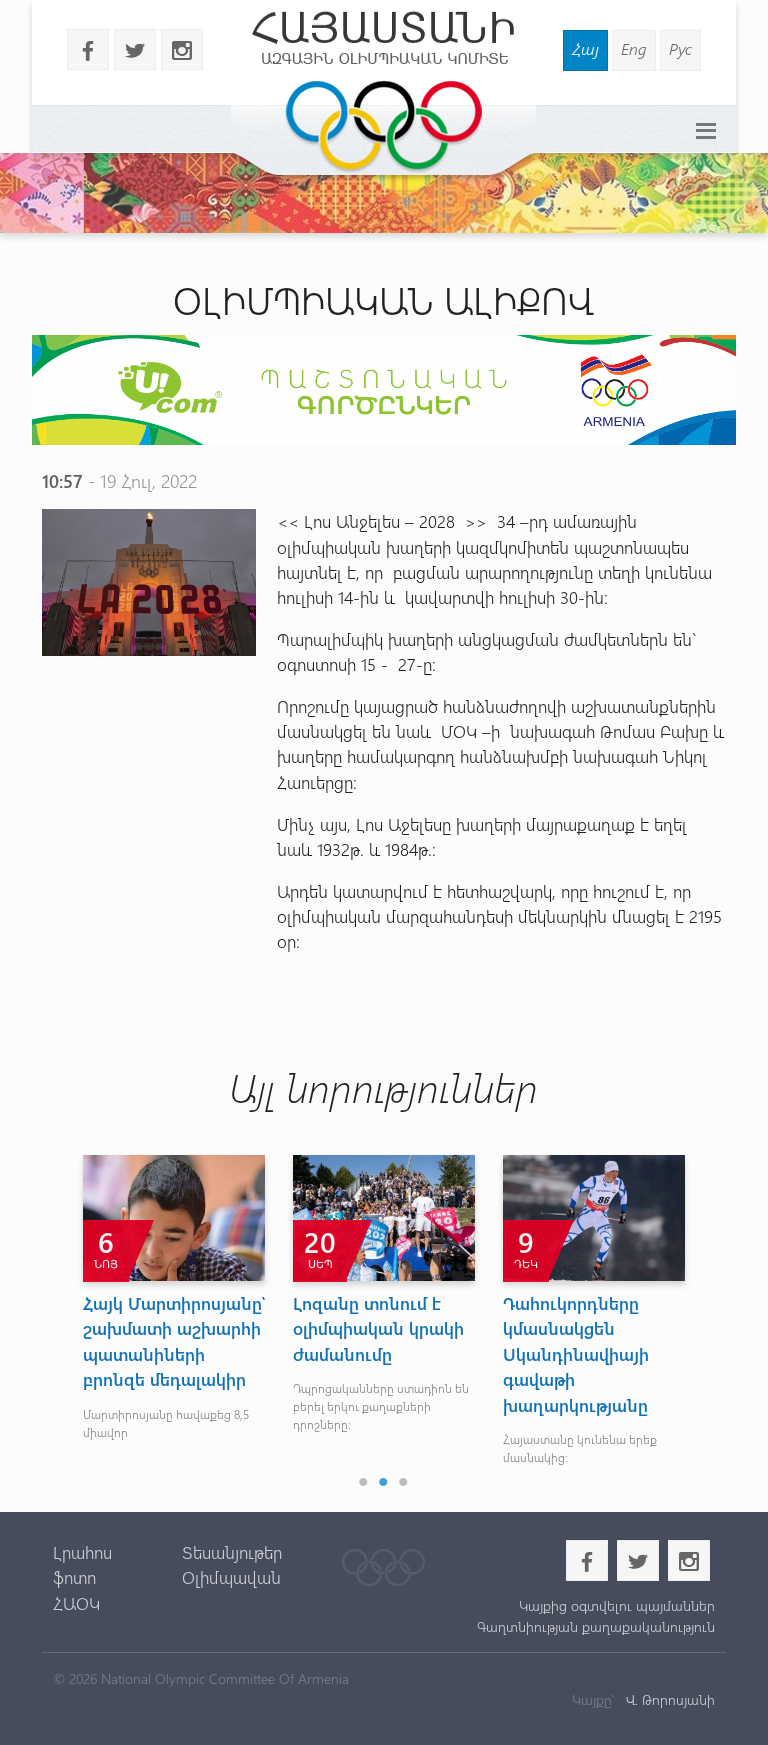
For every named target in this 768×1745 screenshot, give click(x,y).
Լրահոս (82, 1552)
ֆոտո (74, 1577)
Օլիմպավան (231, 1577)
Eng (634, 48)
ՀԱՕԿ (76, 1603)
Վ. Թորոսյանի (668, 1699)
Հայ (585, 48)
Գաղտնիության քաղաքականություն (596, 1626)
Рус (680, 48)
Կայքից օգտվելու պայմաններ (617, 1605)
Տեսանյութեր (232, 1552)
